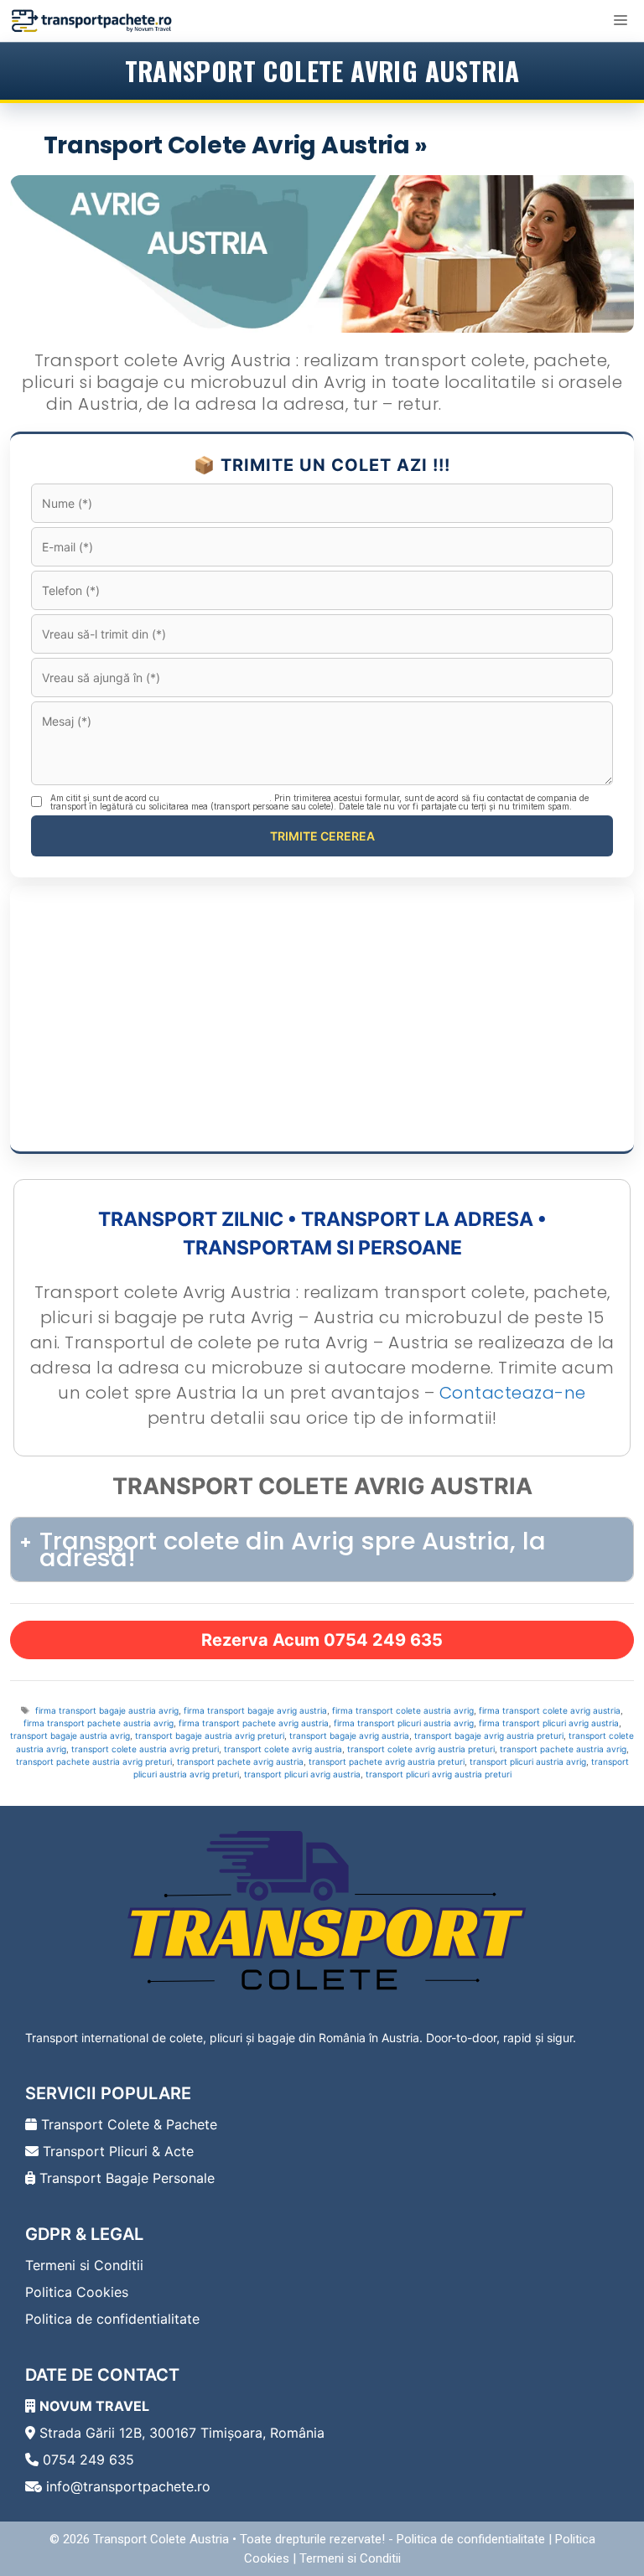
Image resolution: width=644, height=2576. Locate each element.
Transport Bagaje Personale (125, 2178)
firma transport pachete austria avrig (99, 1723)
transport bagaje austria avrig (70, 1735)
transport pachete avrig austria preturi (387, 1761)
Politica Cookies (77, 2292)
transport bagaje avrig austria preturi (489, 1735)
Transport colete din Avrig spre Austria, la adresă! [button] (293, 1549)
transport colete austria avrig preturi (145, 1749)
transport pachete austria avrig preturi (94, 1761)
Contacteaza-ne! (522, 404)
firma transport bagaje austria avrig (107, 1710)
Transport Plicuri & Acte (116, 2151)
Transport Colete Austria (161, 2539)
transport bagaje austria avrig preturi (210, 1735)
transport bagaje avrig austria (349, 1735)
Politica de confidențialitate (216, 798)
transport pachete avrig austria (240, 1761)
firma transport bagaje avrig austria (255, 1710)
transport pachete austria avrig (563, 1749)
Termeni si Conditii (84, 2265)
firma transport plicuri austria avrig (404, 1723)
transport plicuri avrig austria (302, 1774)
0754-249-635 (517, 145)
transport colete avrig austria (283, 1749)
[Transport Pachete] (92, 21)
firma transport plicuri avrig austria (549, 1723)
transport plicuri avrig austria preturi (439, 1774)
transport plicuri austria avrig (528, 1761)
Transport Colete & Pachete (127, 2124)
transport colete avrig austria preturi (421, 1749)
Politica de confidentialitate (112, 2319)
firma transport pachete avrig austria (254, 1723)
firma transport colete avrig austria (550, 1710)
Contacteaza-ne (513, 1393)
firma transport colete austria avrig (403, 1710)
